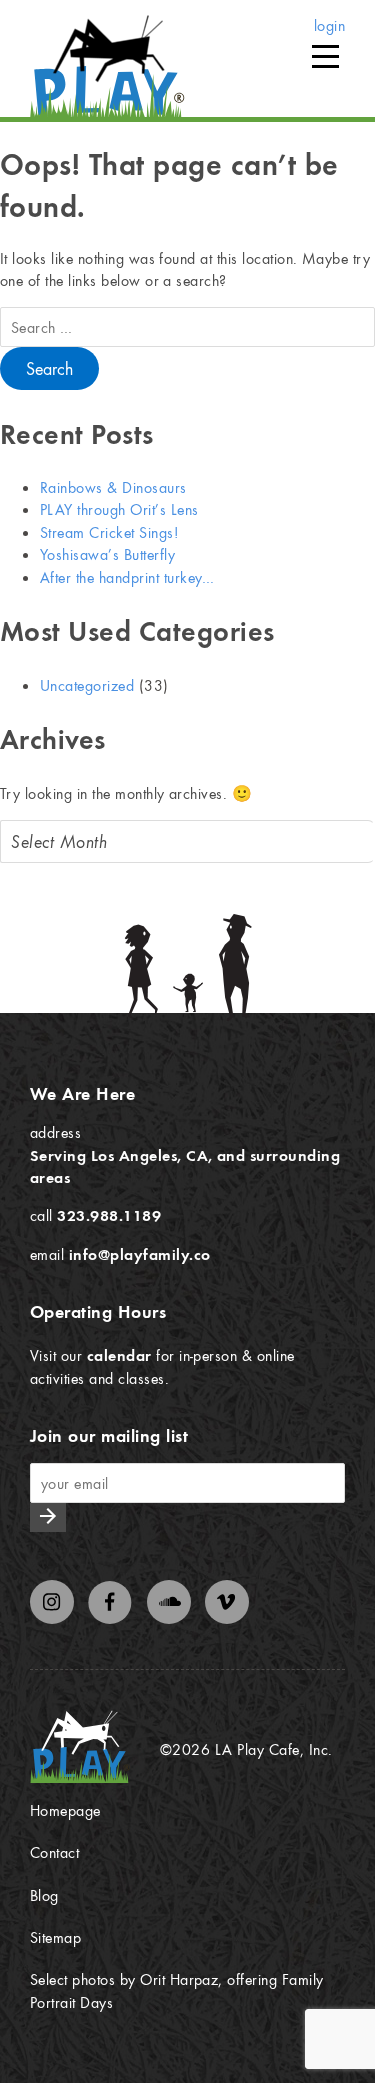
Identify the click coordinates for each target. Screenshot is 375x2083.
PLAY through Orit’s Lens (119, 509)
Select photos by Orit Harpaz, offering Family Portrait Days (177, 1990)
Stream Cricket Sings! (109, 532)
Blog (44, 1895)
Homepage (65, 1810)
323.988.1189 (109, 1215)
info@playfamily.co (140, 1254)
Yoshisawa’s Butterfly (107, 554)
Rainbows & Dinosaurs (113, 487)
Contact (54, 1852)
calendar (119, 1355)
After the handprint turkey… (127, 577)
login (329, 25)
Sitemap (55, 1937)
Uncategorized (87, 685)
